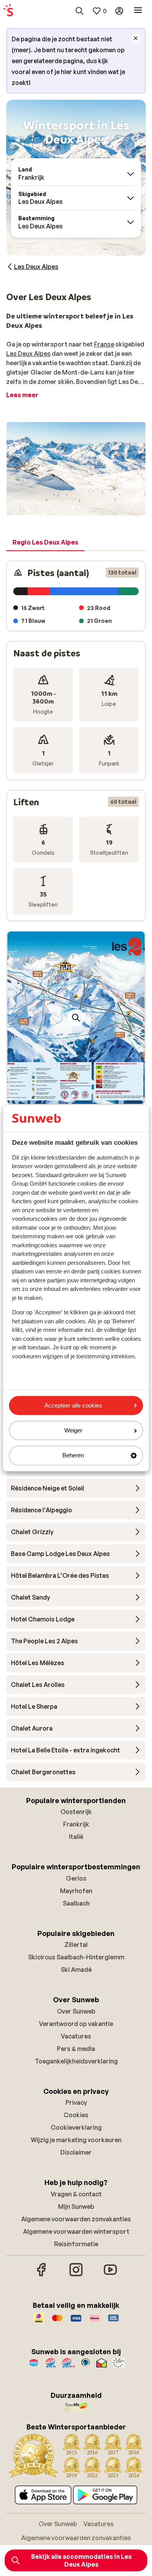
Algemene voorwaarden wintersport (76, 2231)
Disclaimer (76, 2152)
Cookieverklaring (76, 2127)
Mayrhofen (76, 1891)
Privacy (76, 2102)
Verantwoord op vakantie (76, 2024)
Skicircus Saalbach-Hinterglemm (76, 1957)
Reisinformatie (76, 2244)
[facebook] (42, 2275)
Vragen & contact (76, 2194)
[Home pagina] (8, 11)
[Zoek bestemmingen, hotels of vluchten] (80, 11)
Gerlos (76, 1878)
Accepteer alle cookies (73, 1405)
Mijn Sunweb (76, 2206)
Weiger (73, 1431)
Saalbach (76, 1903)
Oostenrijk (76, 1812)
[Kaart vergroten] (76, 1018)
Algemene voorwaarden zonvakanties (76, 2219)
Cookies (76, 2115)
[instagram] (76, 2275)
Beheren (73, 1456)
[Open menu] (138, 11)
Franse (104, 344)
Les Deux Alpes (28, 354)
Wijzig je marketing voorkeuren (76, 2140)
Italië (76, 1837)
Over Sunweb (76, 2011)
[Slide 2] (79, 507)
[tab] (45, 543)
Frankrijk (76, 1824)
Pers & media (76, 2049)
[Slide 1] (73, 507)
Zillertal (76, 1945)
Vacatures (76, 2036)
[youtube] (110, 2275)
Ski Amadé (76, 1970)
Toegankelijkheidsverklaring (76, 2061)
